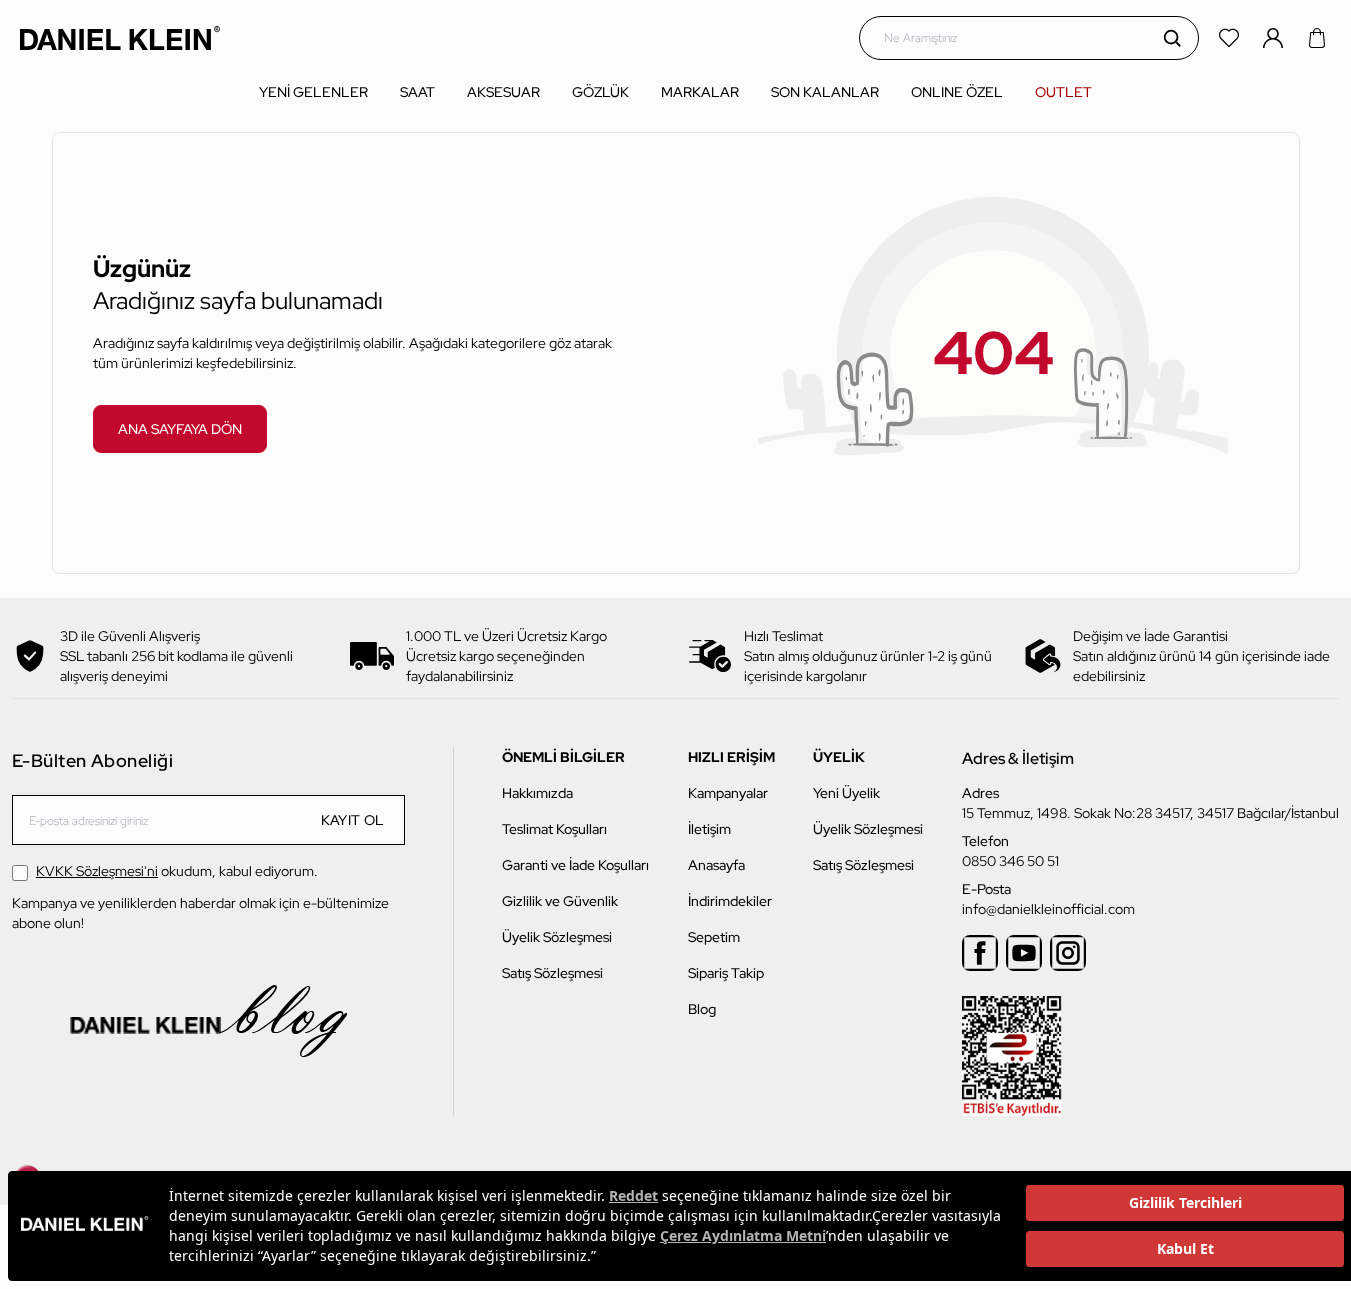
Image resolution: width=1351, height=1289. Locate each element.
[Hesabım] (1275, 38)
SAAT (417, 92)
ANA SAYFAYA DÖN (180, 429)
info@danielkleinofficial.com (1048, 909)
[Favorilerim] (1231, 38)
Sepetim (714, 937)
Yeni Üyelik (846, 793)
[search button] (1172, 38)
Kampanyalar (728, 793)
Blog (702, 1009)
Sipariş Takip (726, 973)
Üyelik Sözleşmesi (557, 937)
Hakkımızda (537, 793)
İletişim (709, 829)
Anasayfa (716, 865)
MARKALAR (700, 92)
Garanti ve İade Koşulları (575, 865)
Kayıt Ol (353, 820)
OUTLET (1063, 92)
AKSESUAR (503, 92)
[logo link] (120, 37)
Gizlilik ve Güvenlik (560, 901)
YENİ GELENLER (313, 92)
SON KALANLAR (825, 92)
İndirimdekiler (730, 901)
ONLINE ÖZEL (957, 92)
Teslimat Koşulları (554, 829)
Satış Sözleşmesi (552, 973)
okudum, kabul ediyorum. (177, 871)
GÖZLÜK (600, 92)
